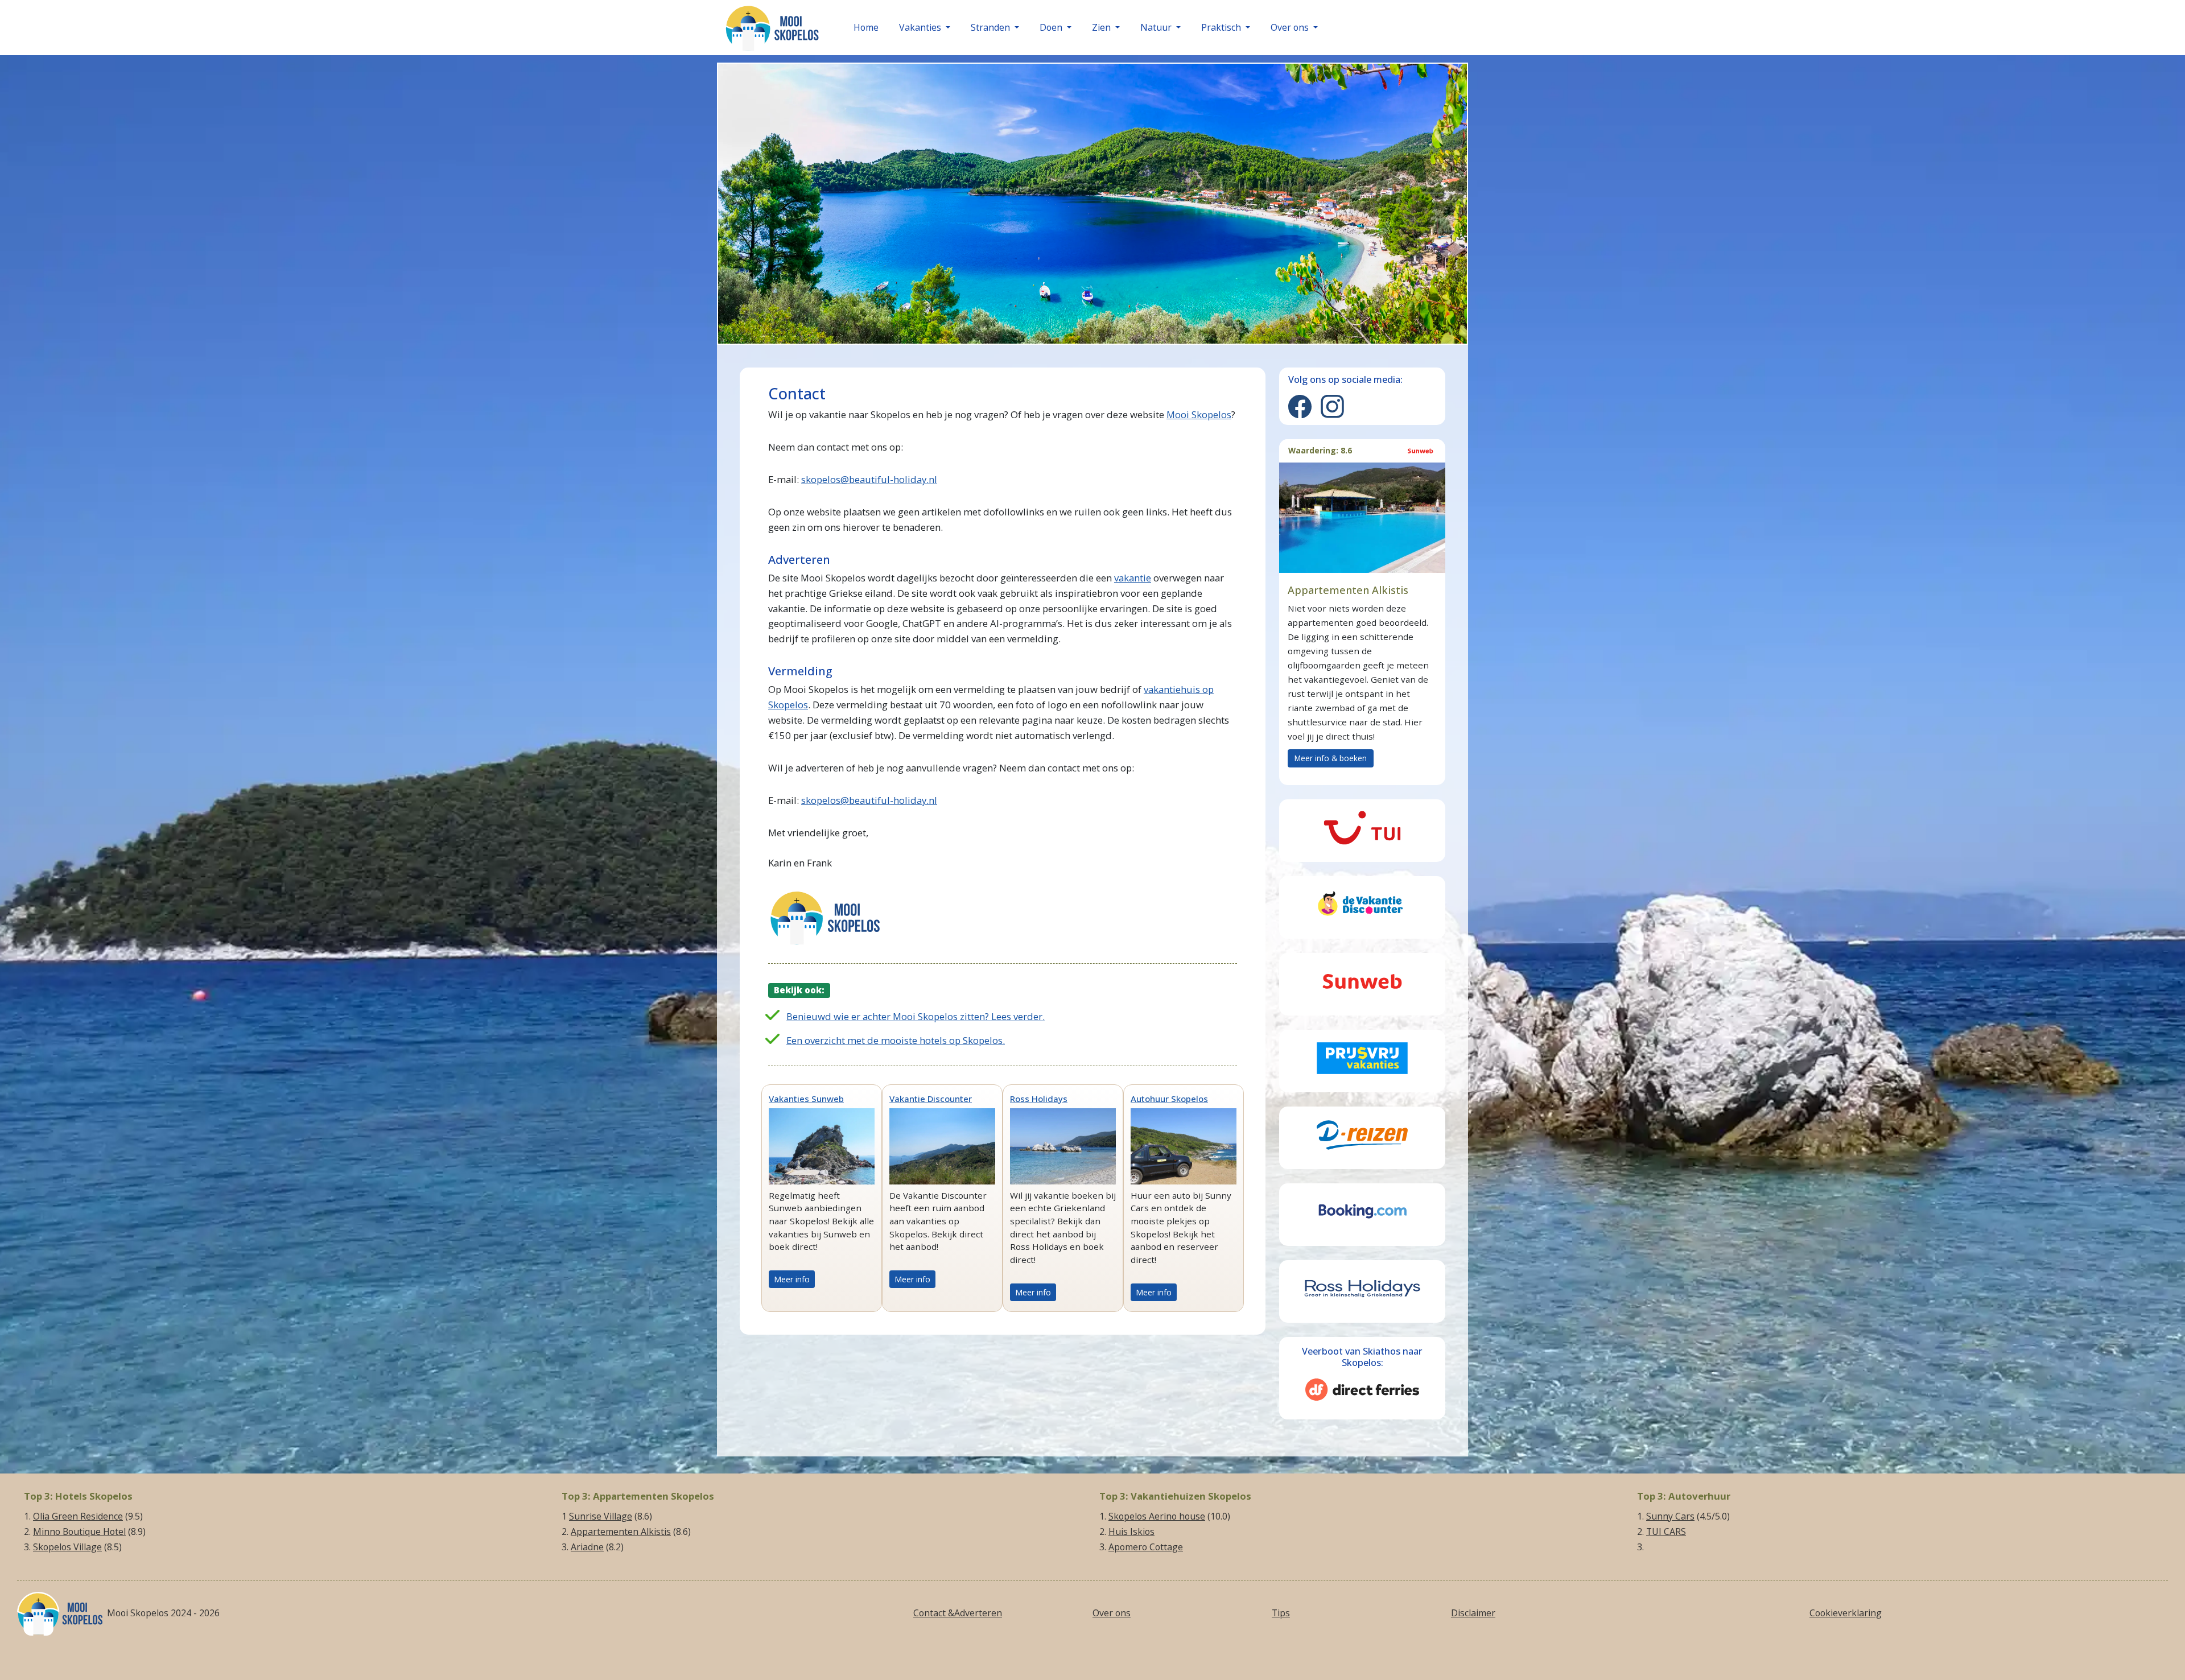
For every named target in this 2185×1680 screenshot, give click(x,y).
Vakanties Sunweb (806, 1099)
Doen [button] (1052, 27)
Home (866, 27)
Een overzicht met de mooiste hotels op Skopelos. (896, 1040)
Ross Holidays (1039, 1099)
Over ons (1112, 1613)
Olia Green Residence (78, 1516)
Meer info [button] (792, 1279)
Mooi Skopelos (1199, 414)
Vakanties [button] (921, 27)
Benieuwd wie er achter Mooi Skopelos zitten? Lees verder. (916, 1016)
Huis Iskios (1131, 1532)
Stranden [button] (992, 27)
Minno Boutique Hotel (79, 1532)
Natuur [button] (1157, 27)
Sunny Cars (1670, 1516)
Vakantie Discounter (931, 1099)
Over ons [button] (1291, 27)
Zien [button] (1102, 27)
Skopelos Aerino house (1157, 1516)
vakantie (1133, 578)
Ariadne (587, 1547)
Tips (1281, 1613)
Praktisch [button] (1222, 27)
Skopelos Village (67, 1547)
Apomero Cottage (1146, 1547)
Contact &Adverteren (958, 1613)
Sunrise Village (601, 1516)
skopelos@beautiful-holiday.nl (869, 479)
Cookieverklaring (1846, 1613)
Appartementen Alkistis (621, 1532)
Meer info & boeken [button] (1331, 758)
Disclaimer (1473, 1613)
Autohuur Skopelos (1169, 1099)
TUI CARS (1666, 1532)
